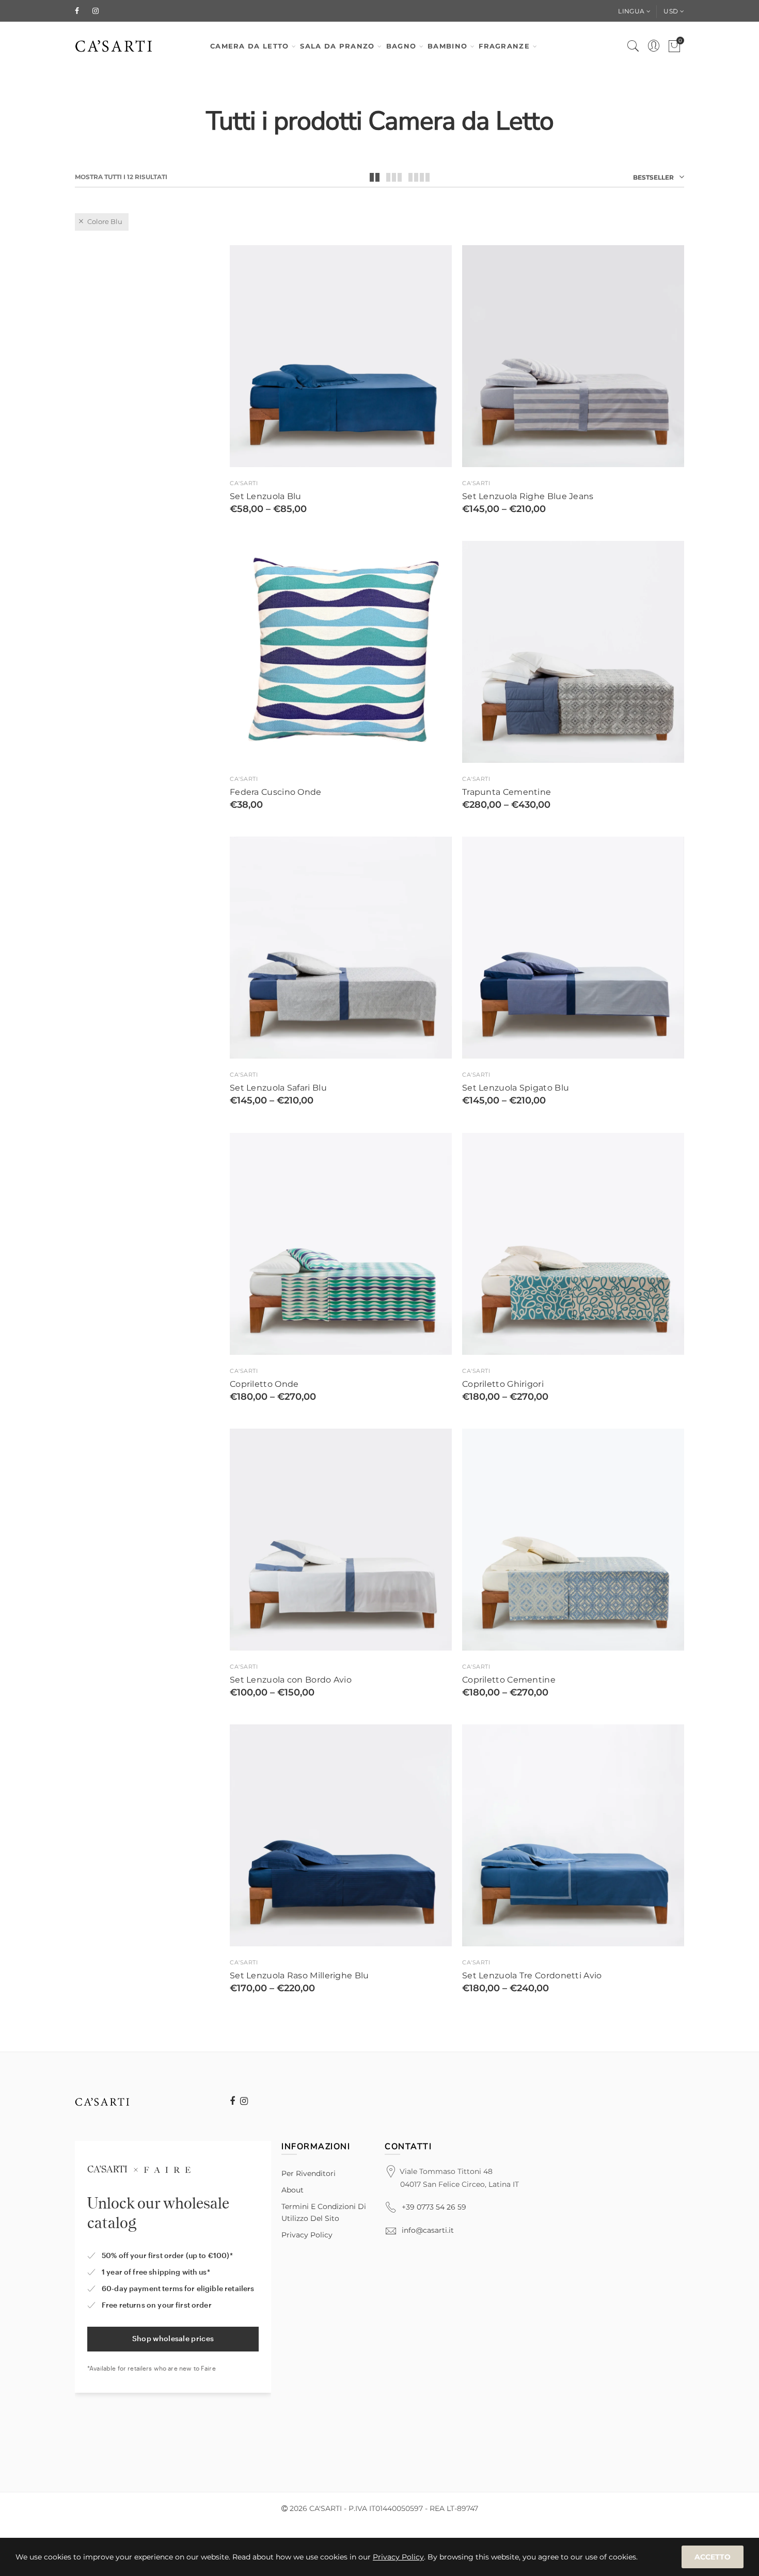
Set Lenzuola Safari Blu (278, 1088)
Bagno (401, 46)
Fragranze (504, 46)
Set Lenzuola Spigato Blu (516, 1088)
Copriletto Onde (264, 1384)
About (292, 2190)
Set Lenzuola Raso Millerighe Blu (299, 1976)
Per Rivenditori (309, 2173)
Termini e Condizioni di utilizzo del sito (324, 2212)
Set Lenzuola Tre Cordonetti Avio (532, 1976)
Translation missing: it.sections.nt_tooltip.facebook (232, 2101)
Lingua (631, 11)
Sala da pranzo (337, 46)
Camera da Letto (250, 46)
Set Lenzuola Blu (266, 497)
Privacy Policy (307, 2235)
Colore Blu (105, 221)
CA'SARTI (244, 483)
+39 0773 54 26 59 (434, 2207)
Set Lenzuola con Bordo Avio (291, 1680)
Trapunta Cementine (507, 792)
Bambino (447, 46)
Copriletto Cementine (509, 1680)
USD (671, 11)
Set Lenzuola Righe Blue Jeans (528, 497)
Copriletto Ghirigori (503, 1384)
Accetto (713, 2557)
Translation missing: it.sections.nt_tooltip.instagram (244, 2101)
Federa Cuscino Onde (276, 792)
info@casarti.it (428, 2230)
